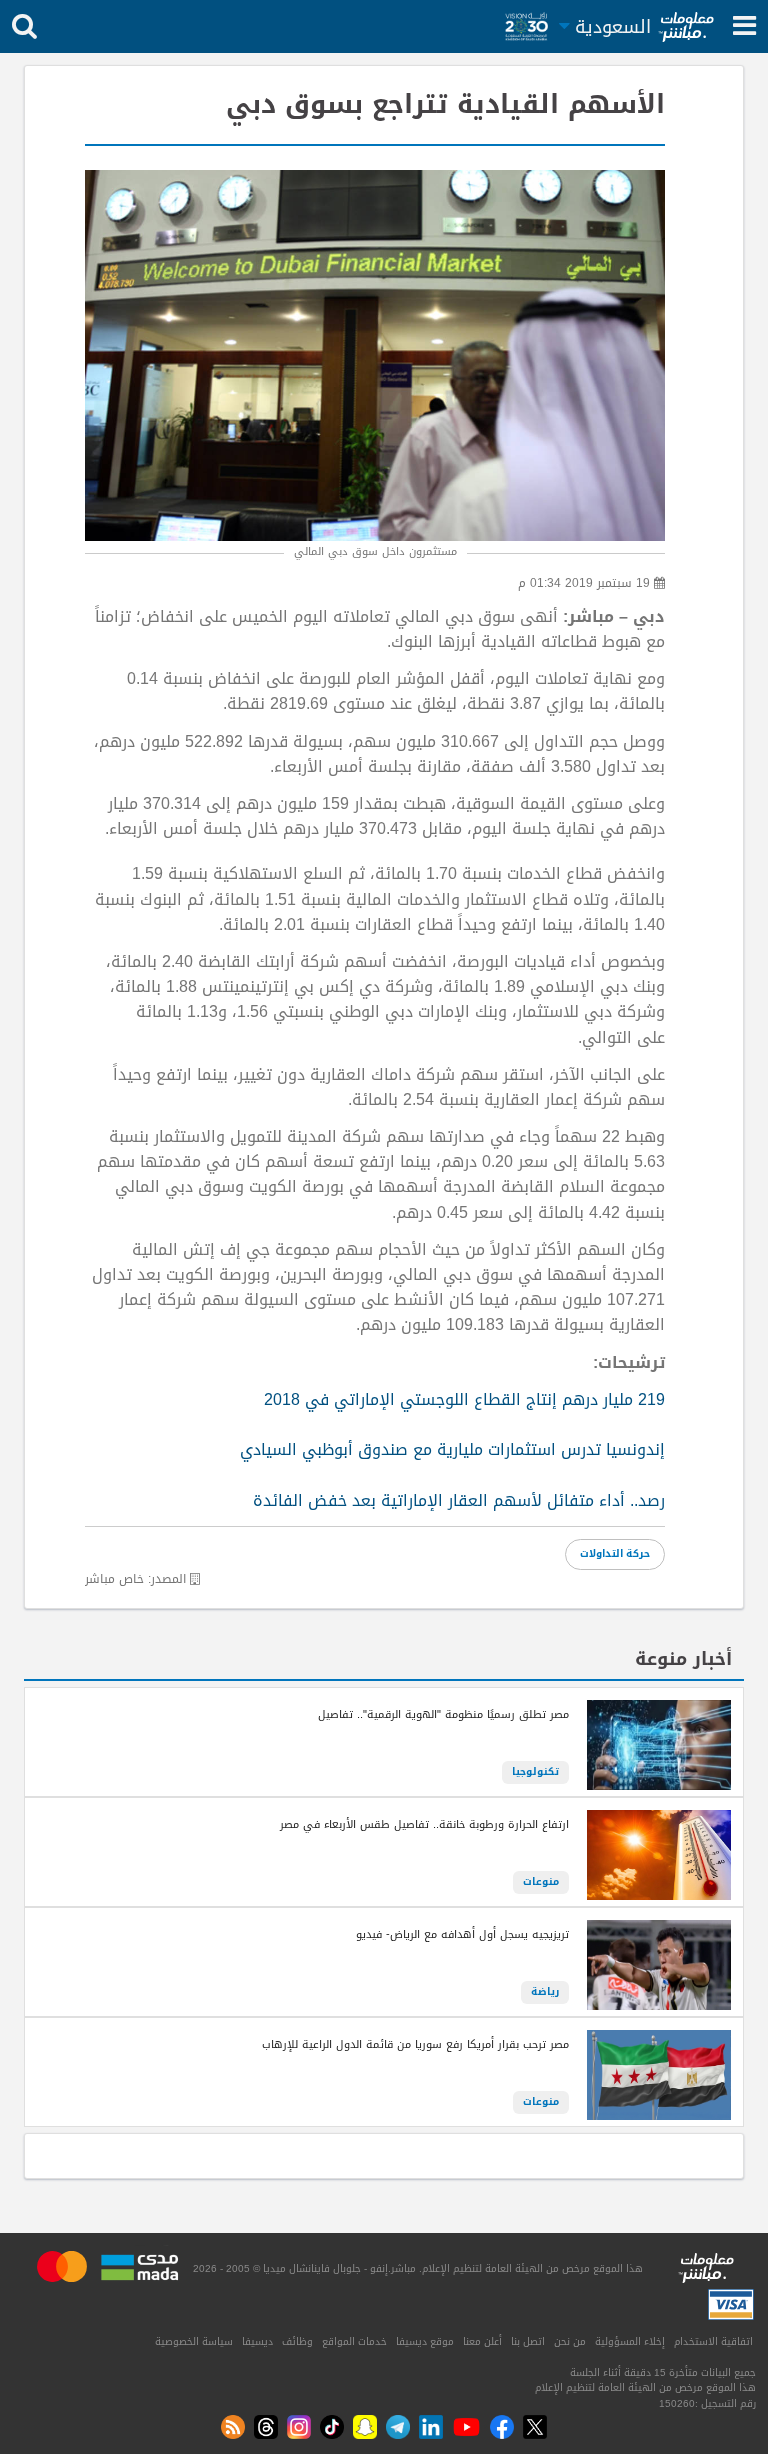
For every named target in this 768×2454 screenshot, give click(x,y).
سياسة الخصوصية (194, 2342)
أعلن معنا (482, 2342)
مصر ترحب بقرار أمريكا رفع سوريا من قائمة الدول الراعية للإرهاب (415, 2045)
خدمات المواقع (354, 2342)
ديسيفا (257, 2342)
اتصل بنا (528, 2342)
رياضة (545, 1992)
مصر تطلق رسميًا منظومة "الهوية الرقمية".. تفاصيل (443, 1715)
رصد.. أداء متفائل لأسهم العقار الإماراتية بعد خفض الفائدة (459, 1501)
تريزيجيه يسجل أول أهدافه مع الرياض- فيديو (462, 1935)
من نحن (570, 2342)
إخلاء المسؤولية (630, 2342)
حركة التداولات (615, 1554)
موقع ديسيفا (425, 2342)
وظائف (297, 2342)
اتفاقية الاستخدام (713, 2342)
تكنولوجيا (535, 1772)
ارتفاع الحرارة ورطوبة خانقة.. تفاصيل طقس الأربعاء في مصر (424, 1825)
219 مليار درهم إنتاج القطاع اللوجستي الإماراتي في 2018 (464, 1400)
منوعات (541, 1882)
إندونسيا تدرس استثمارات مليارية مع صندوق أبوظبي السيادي (452, 1450)
